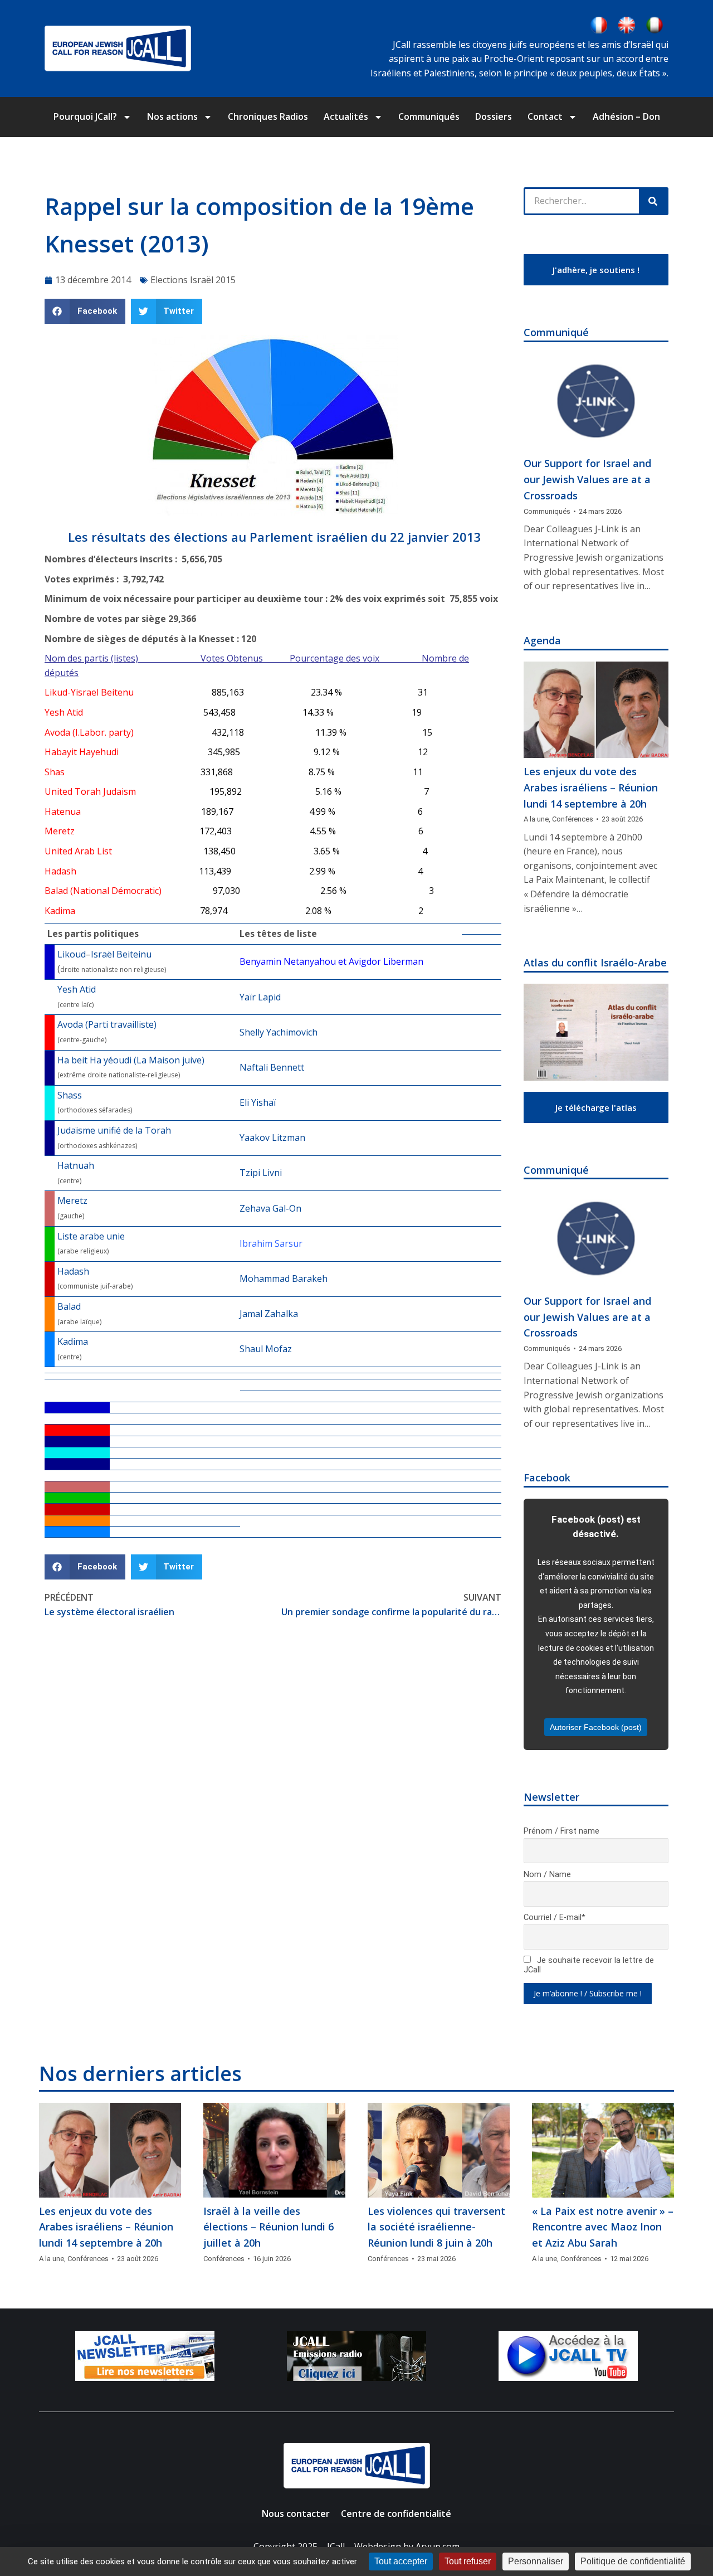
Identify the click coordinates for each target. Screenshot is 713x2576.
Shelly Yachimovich (279, 1032)
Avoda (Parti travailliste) (107, 1024)
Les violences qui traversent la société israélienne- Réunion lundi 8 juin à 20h (436, 2227)
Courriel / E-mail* (555, 1918)
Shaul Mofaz (266, 1349)
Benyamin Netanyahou (288, 961)
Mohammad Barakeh (284, 1279)
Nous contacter (296, 2514)
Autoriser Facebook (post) (596, 1727)
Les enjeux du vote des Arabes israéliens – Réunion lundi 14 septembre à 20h (591, 788)
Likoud (72, 954)
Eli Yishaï (258, 1102)
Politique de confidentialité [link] (633, 2561)
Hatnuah (76, 1165)
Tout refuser (468, 2561)
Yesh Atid (77, 989)
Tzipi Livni (261, 1173)
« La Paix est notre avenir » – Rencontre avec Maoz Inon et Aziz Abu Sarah (603, 2227)
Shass (70, 1095)
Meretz (72, 1200)
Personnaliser (536, 2561)
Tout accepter (401, 2561)
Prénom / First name (561, 1831)
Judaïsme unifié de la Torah (114, 1130)
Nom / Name (547, 1875)
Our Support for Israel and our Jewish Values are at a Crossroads (587, 479)
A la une (536, 819)
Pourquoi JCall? (85, 116)
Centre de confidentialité (396, 2514)
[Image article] (596, 402)
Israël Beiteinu (121, 954)
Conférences (573, 819)
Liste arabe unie (91, 1236)
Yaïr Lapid (260, 997)
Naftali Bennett (272, 1067)
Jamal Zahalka (269, 1314)
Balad (69, 1306)
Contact (545, 116)
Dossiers (494, 116)
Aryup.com (438, 2546)
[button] (85, 311)
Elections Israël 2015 (193, 280)
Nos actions (172, 116)
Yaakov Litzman (272, 1138)
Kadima (73, 1342)
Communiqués (429, 116)
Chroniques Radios (268, 116)
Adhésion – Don (626, 116)
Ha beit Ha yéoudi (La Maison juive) (131, 1060)
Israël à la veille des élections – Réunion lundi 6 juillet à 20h (268, 2227)
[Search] (653, 201)
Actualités (346, 116)
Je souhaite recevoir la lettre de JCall (589, 1965)
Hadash (73, 1271)
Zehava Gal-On (270, 1208)
